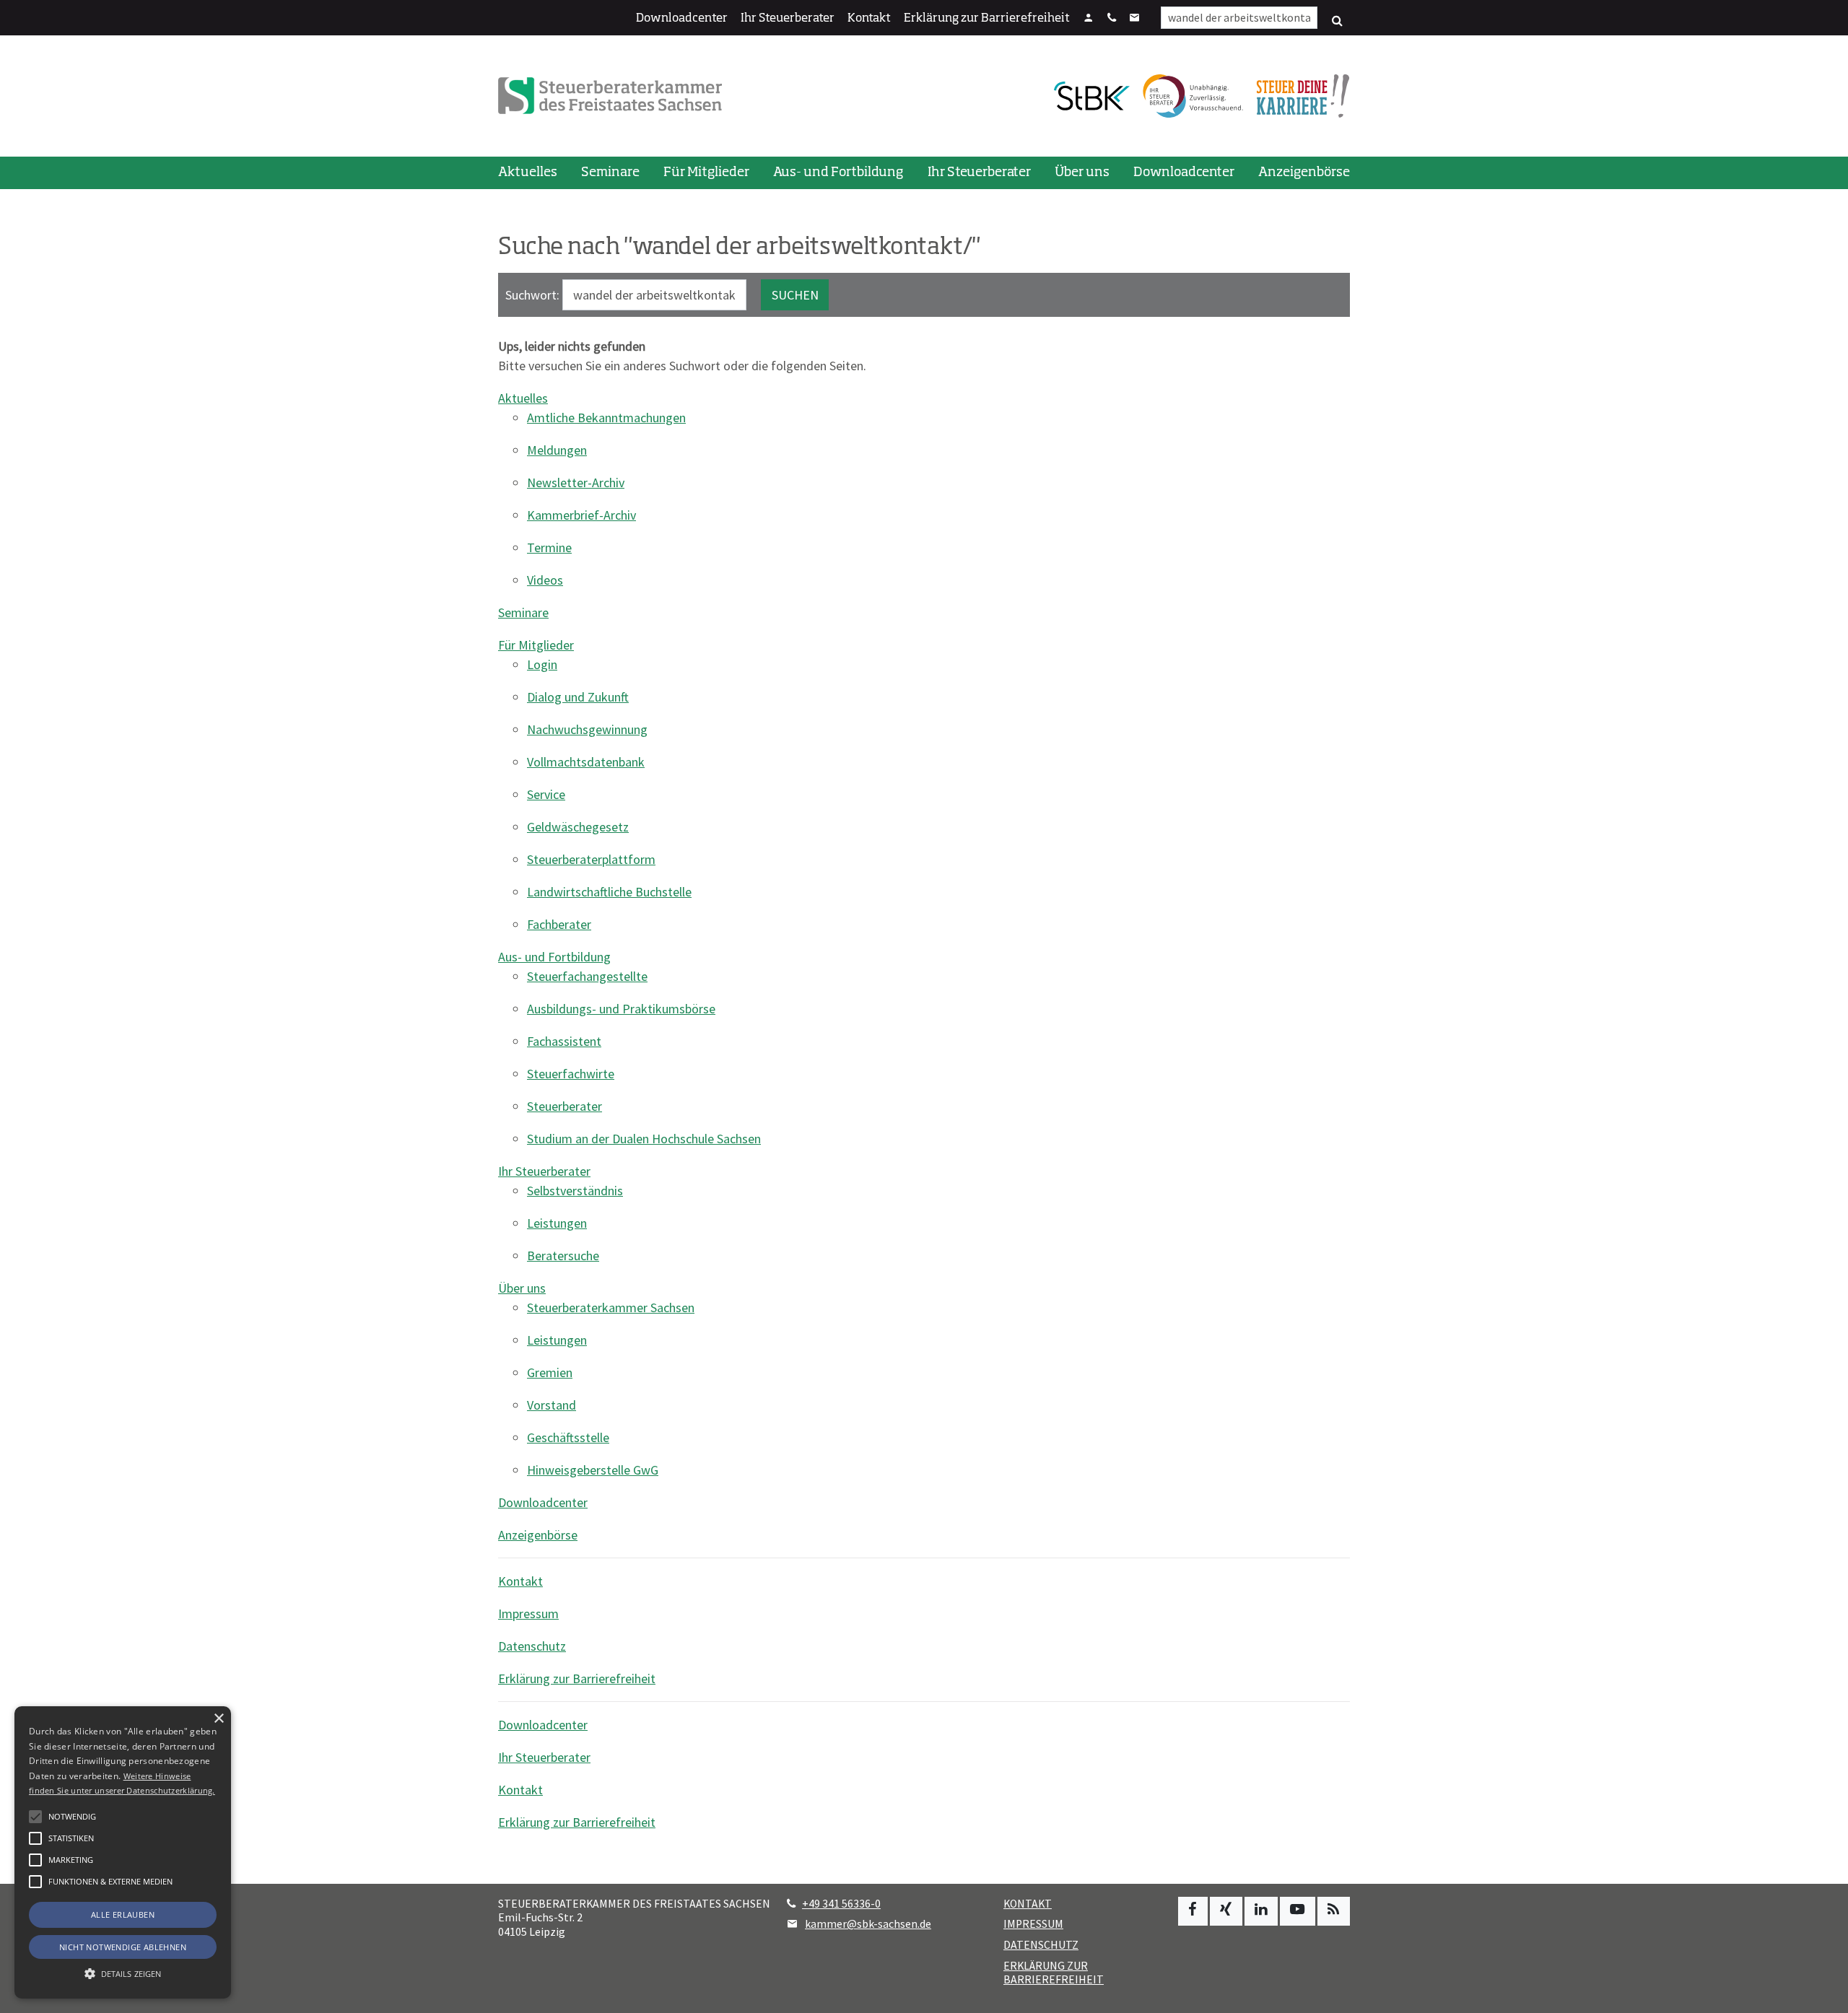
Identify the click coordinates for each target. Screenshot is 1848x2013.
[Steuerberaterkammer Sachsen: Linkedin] (1261, 1911)
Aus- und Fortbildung (838, 173)
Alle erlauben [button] (123, 1914)
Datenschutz (532, 1646)
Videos (545, 580)
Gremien (550, 1372)
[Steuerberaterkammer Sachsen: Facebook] (1193, 1911)
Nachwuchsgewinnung (587, 729)
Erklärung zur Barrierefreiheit (987, 19)
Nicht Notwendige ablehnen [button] (123, 1947)
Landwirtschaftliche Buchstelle (609, 892)
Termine (549, 547)
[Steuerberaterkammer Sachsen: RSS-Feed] (1334, 1911)
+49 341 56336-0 (841, 1904)
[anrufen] (1112, 19)
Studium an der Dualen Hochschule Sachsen (644, 1139)
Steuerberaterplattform (591, 859)
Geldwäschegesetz (578, 827)
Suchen (795, 295)
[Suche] (1337, 21)
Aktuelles (528, 173)
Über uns (1082, 173)
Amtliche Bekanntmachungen (606, 418)
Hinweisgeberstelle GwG (593, 1470)
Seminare (610, 173)
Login (542, 664)
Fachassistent (564, 1041)
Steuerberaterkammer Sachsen (611, 1307)
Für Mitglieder (706, 173)
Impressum (528, 1614)
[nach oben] (1823, 1995)
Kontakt (869, 19)
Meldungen (557, 450)
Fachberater (559, 924)
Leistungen (557, 1223)
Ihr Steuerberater (788, 19)
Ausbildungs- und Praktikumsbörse (621, 1009)
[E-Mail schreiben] (1135, 19)
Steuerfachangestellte (587, 976)
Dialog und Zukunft (578, 697)
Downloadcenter (682, 19)
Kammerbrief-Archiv (581, 515)
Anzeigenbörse (1304, 173)
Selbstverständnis (575, 1191)
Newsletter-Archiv (576, 482)
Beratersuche (563, 1256)
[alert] (123, 1852)
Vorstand (552, 1405)
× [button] (218, 1719)
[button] (35, 1882)
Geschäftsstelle (568, 1437)
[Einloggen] (1089, 19)
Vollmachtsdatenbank (586, 762)
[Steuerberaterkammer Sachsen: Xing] (1226, 1911)
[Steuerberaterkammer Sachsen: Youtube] (1298, 1911)
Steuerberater (565, 1106)
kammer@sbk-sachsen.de (868, 1924)
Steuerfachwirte (571, 1074)
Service (546, 794)
